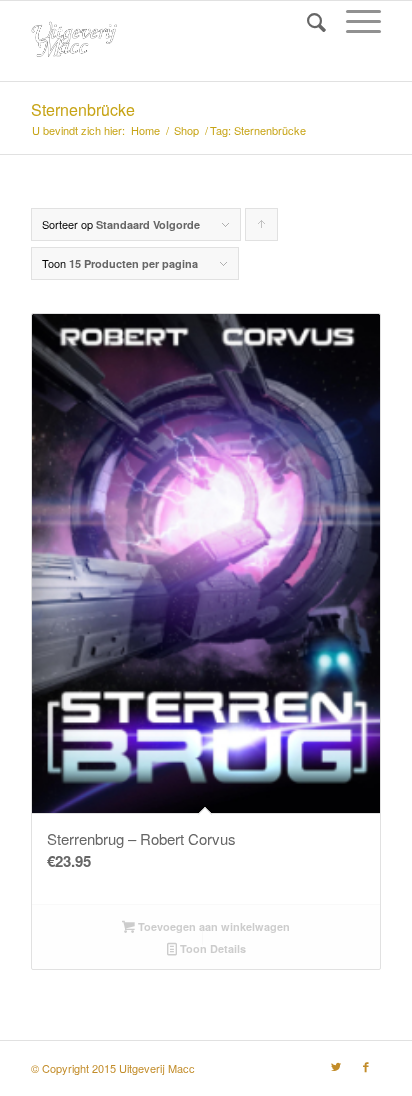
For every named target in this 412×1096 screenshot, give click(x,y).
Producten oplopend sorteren (262, 228)
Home (145, 130)
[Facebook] (366, 1066)
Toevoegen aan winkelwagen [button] (212, 926)
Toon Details (211, 948)
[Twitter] (336, 1066)
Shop (186, 130)
